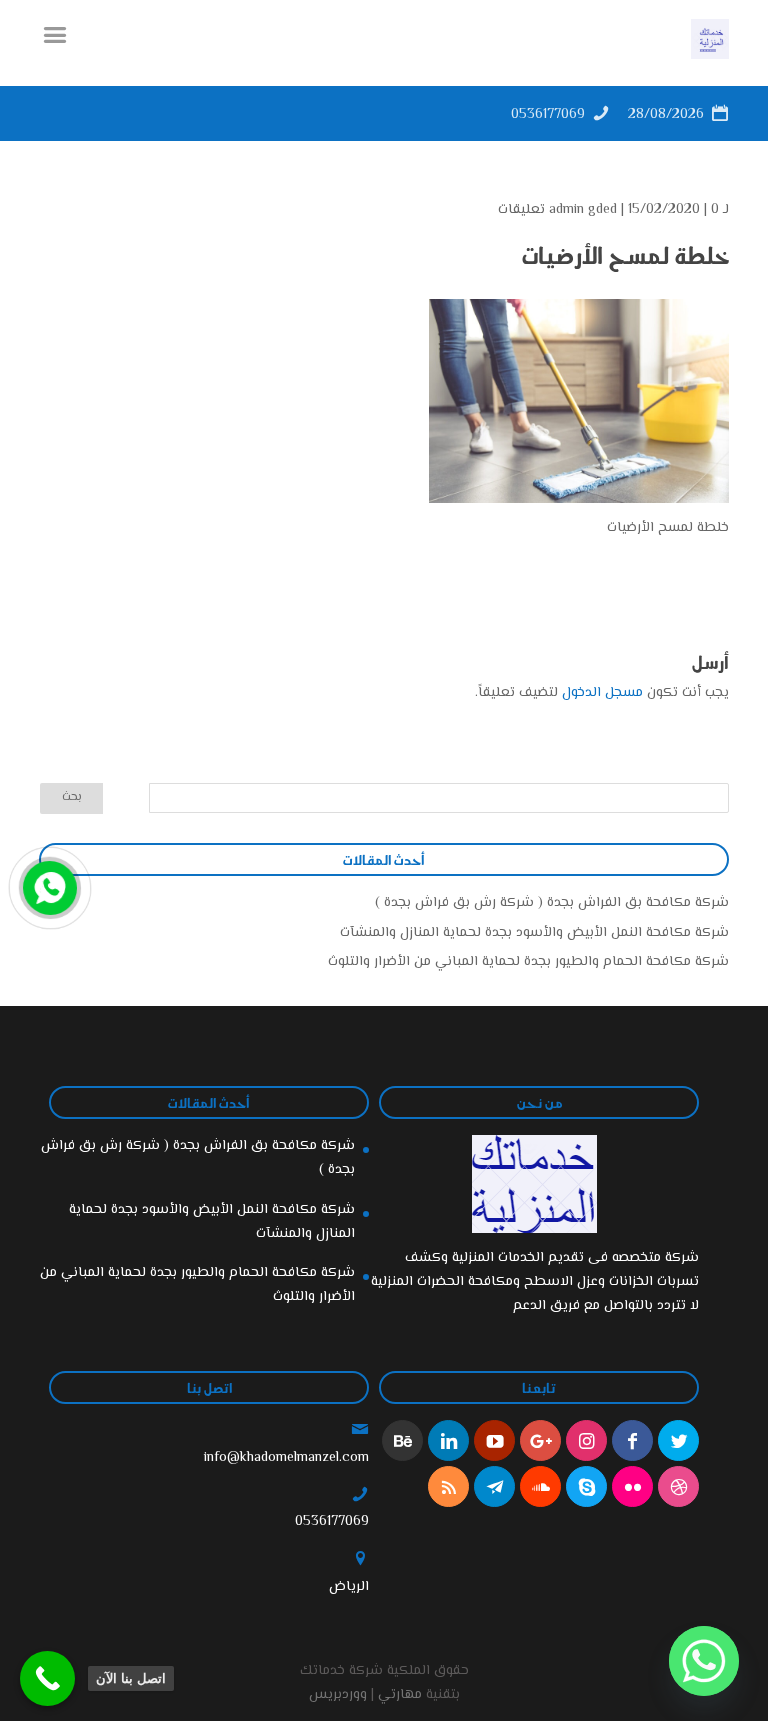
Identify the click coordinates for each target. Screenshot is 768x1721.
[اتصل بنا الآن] (47, 1678)
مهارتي (400, 1695)
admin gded (583, 210)
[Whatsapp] (704, 1661)
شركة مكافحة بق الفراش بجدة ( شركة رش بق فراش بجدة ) (552, 903)
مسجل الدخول (602, 693)
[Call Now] (48, 886)
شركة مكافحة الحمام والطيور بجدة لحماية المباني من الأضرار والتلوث (528, 962)
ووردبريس (338, 1695)
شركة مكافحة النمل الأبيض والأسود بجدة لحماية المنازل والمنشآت (534, 933)
